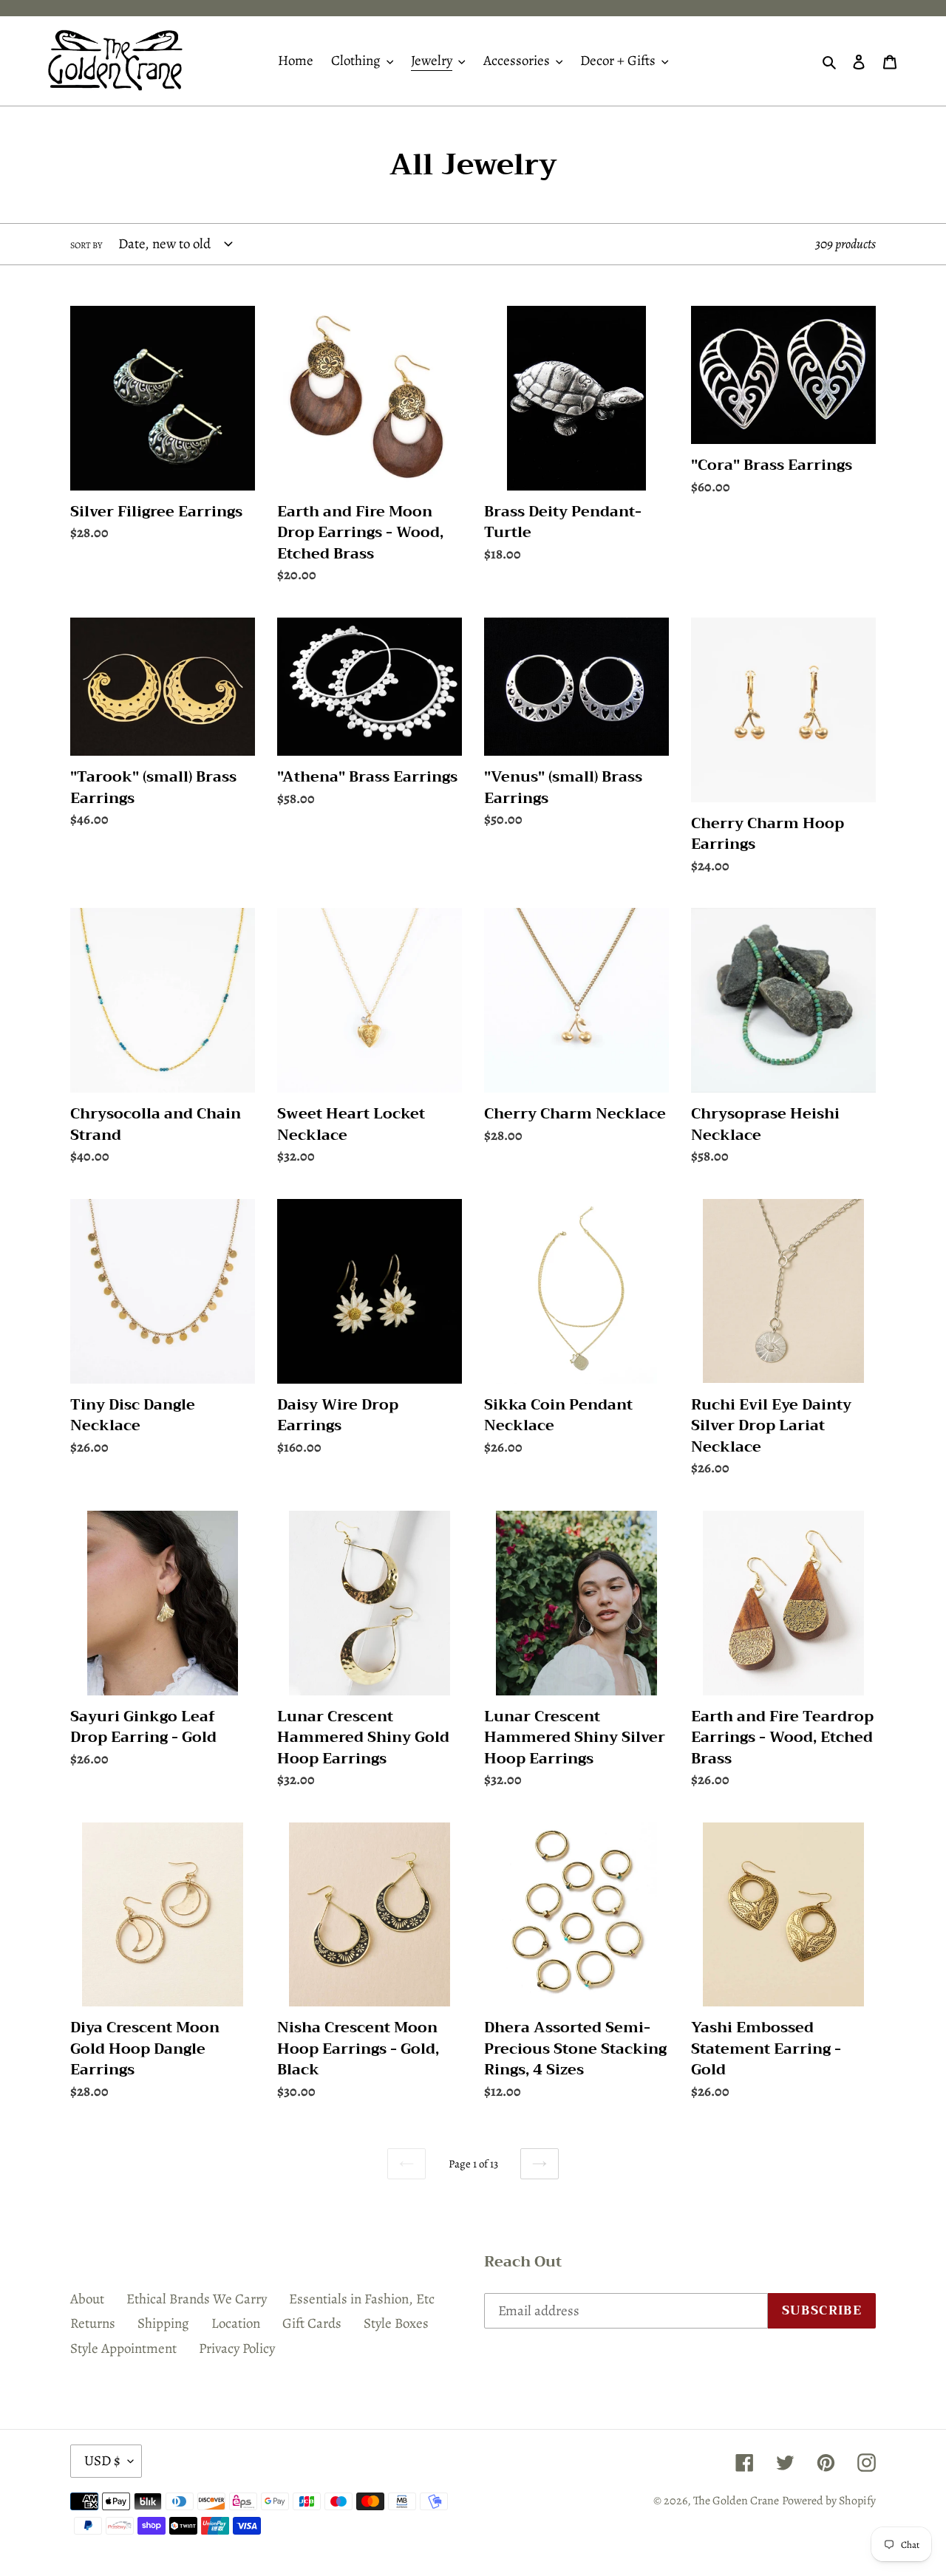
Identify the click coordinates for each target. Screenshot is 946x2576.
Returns (93, 2323)
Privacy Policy (237, 2348)
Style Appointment (123, 2348)
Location (236, 2323)
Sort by (86, 245)
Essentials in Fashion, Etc (362, 2299)
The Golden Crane (736, 2501)
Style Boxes (396, 2323)
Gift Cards (312, 2323)
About (87, 2299)
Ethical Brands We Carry (197, 2299)
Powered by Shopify (829, 2501)
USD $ (102, 2461)
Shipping (163, 2323)
